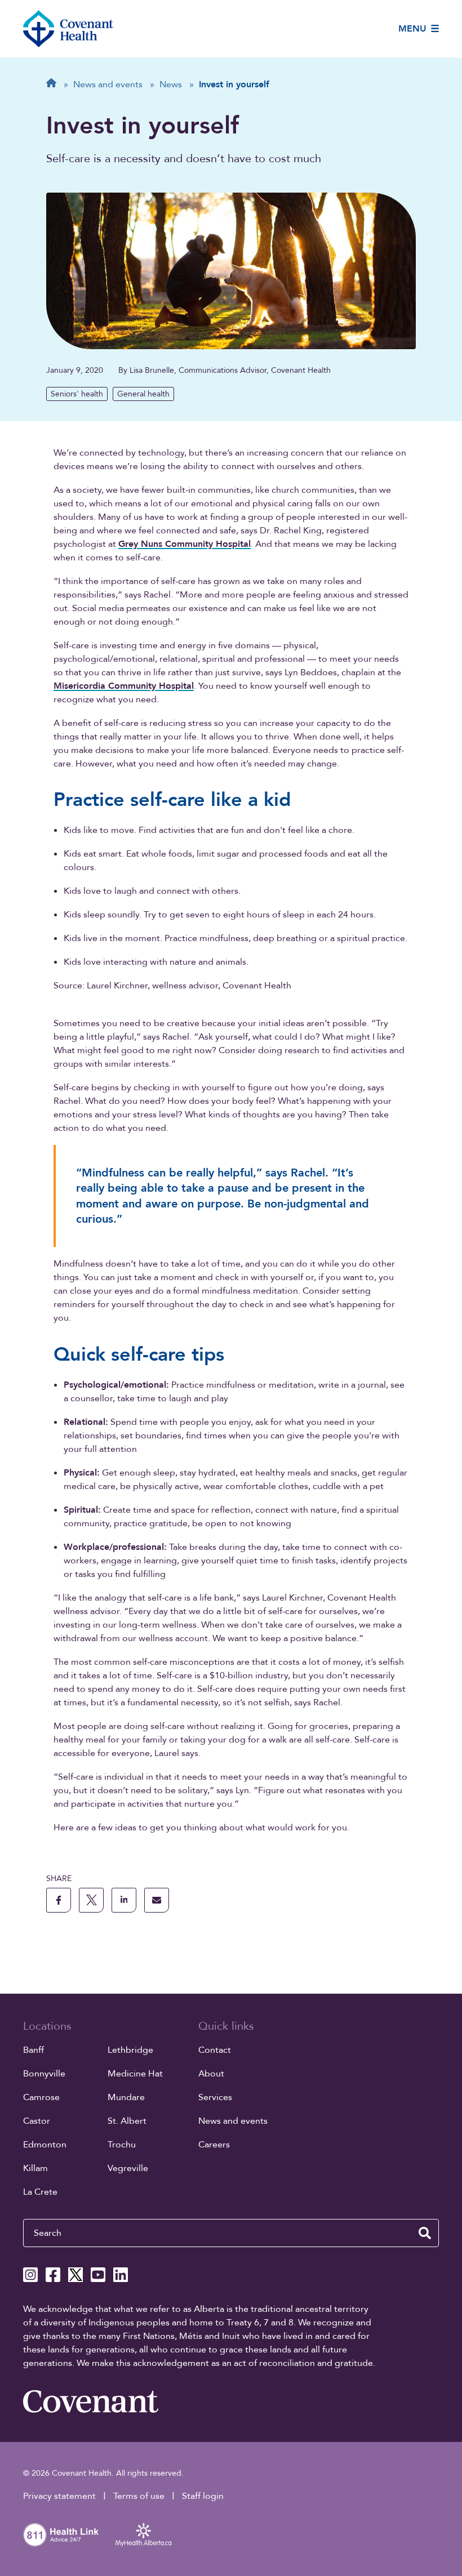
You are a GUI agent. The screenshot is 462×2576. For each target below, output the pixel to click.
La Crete (40, 2192)
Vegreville (128, 2168)
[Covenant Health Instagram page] (30, 2275)
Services (215, 2097)
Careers (214, 2145)
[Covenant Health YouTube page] (98, 2275)
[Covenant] (91, 2401)
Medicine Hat (135, 2074)
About (211, 2074)
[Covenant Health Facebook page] (53, 2275)
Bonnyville (44, 2074)
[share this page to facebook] (59, 1900)
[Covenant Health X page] (75, 2275)
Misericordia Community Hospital (124, 686)
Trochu (122, 2145)
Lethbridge (130, 2050)
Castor (37, 2121)
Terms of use (139, 2496)
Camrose (41, 2097)
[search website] (425, 2233)
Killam (35, 2168)
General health (143, 394)
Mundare (126, 2097)
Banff (34, 2050)
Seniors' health (77, 394)
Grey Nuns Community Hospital (185, 544)
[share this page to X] (91, 1900)
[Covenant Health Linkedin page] (121, 2275)
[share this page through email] (157, 1900)
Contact (215, 2050)
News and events (233, 2121)
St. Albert (127, 2121)
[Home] (68, 29)
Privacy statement (59, 2496)
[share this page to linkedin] (124, 1900)
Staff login (203, 2496)
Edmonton (45, 2145)
